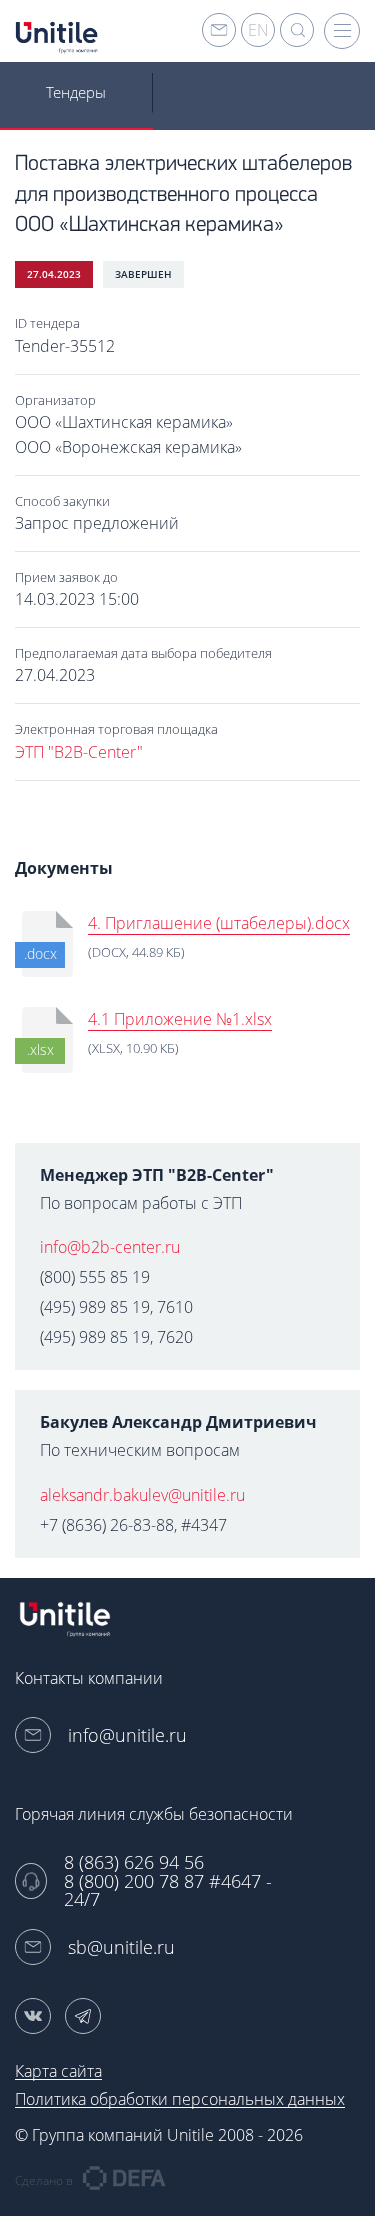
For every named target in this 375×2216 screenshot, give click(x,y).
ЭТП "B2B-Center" (79, 752)
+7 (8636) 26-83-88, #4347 (133, 1525)
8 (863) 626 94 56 (134, 1862)
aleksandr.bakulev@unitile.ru (142, 1495)
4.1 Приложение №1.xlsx (180, 1019)
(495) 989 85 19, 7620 (116, 1337)
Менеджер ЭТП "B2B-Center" (157, 1175)
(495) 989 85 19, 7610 (116, 1307)
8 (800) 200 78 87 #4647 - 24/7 (168, 1890)
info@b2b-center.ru (110, 1247)
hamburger (342, 31)
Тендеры (76, 92)
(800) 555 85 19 (95, 1277)
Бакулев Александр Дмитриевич (178, 1422)
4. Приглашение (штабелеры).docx (219, 923)
